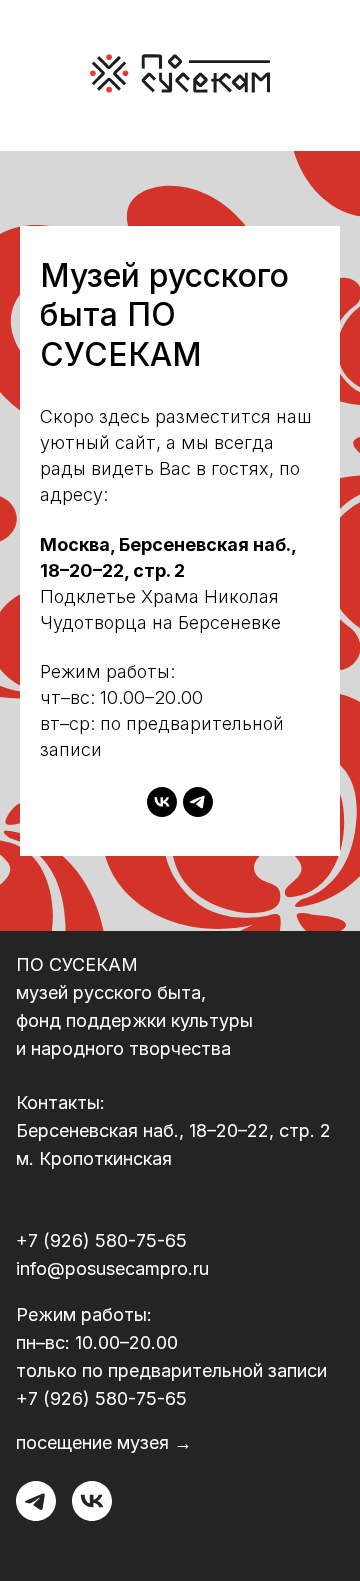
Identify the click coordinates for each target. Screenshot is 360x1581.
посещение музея (92, 1442)
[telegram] (198, 802)
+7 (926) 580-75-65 (101, 1240)
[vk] (162, 802)
